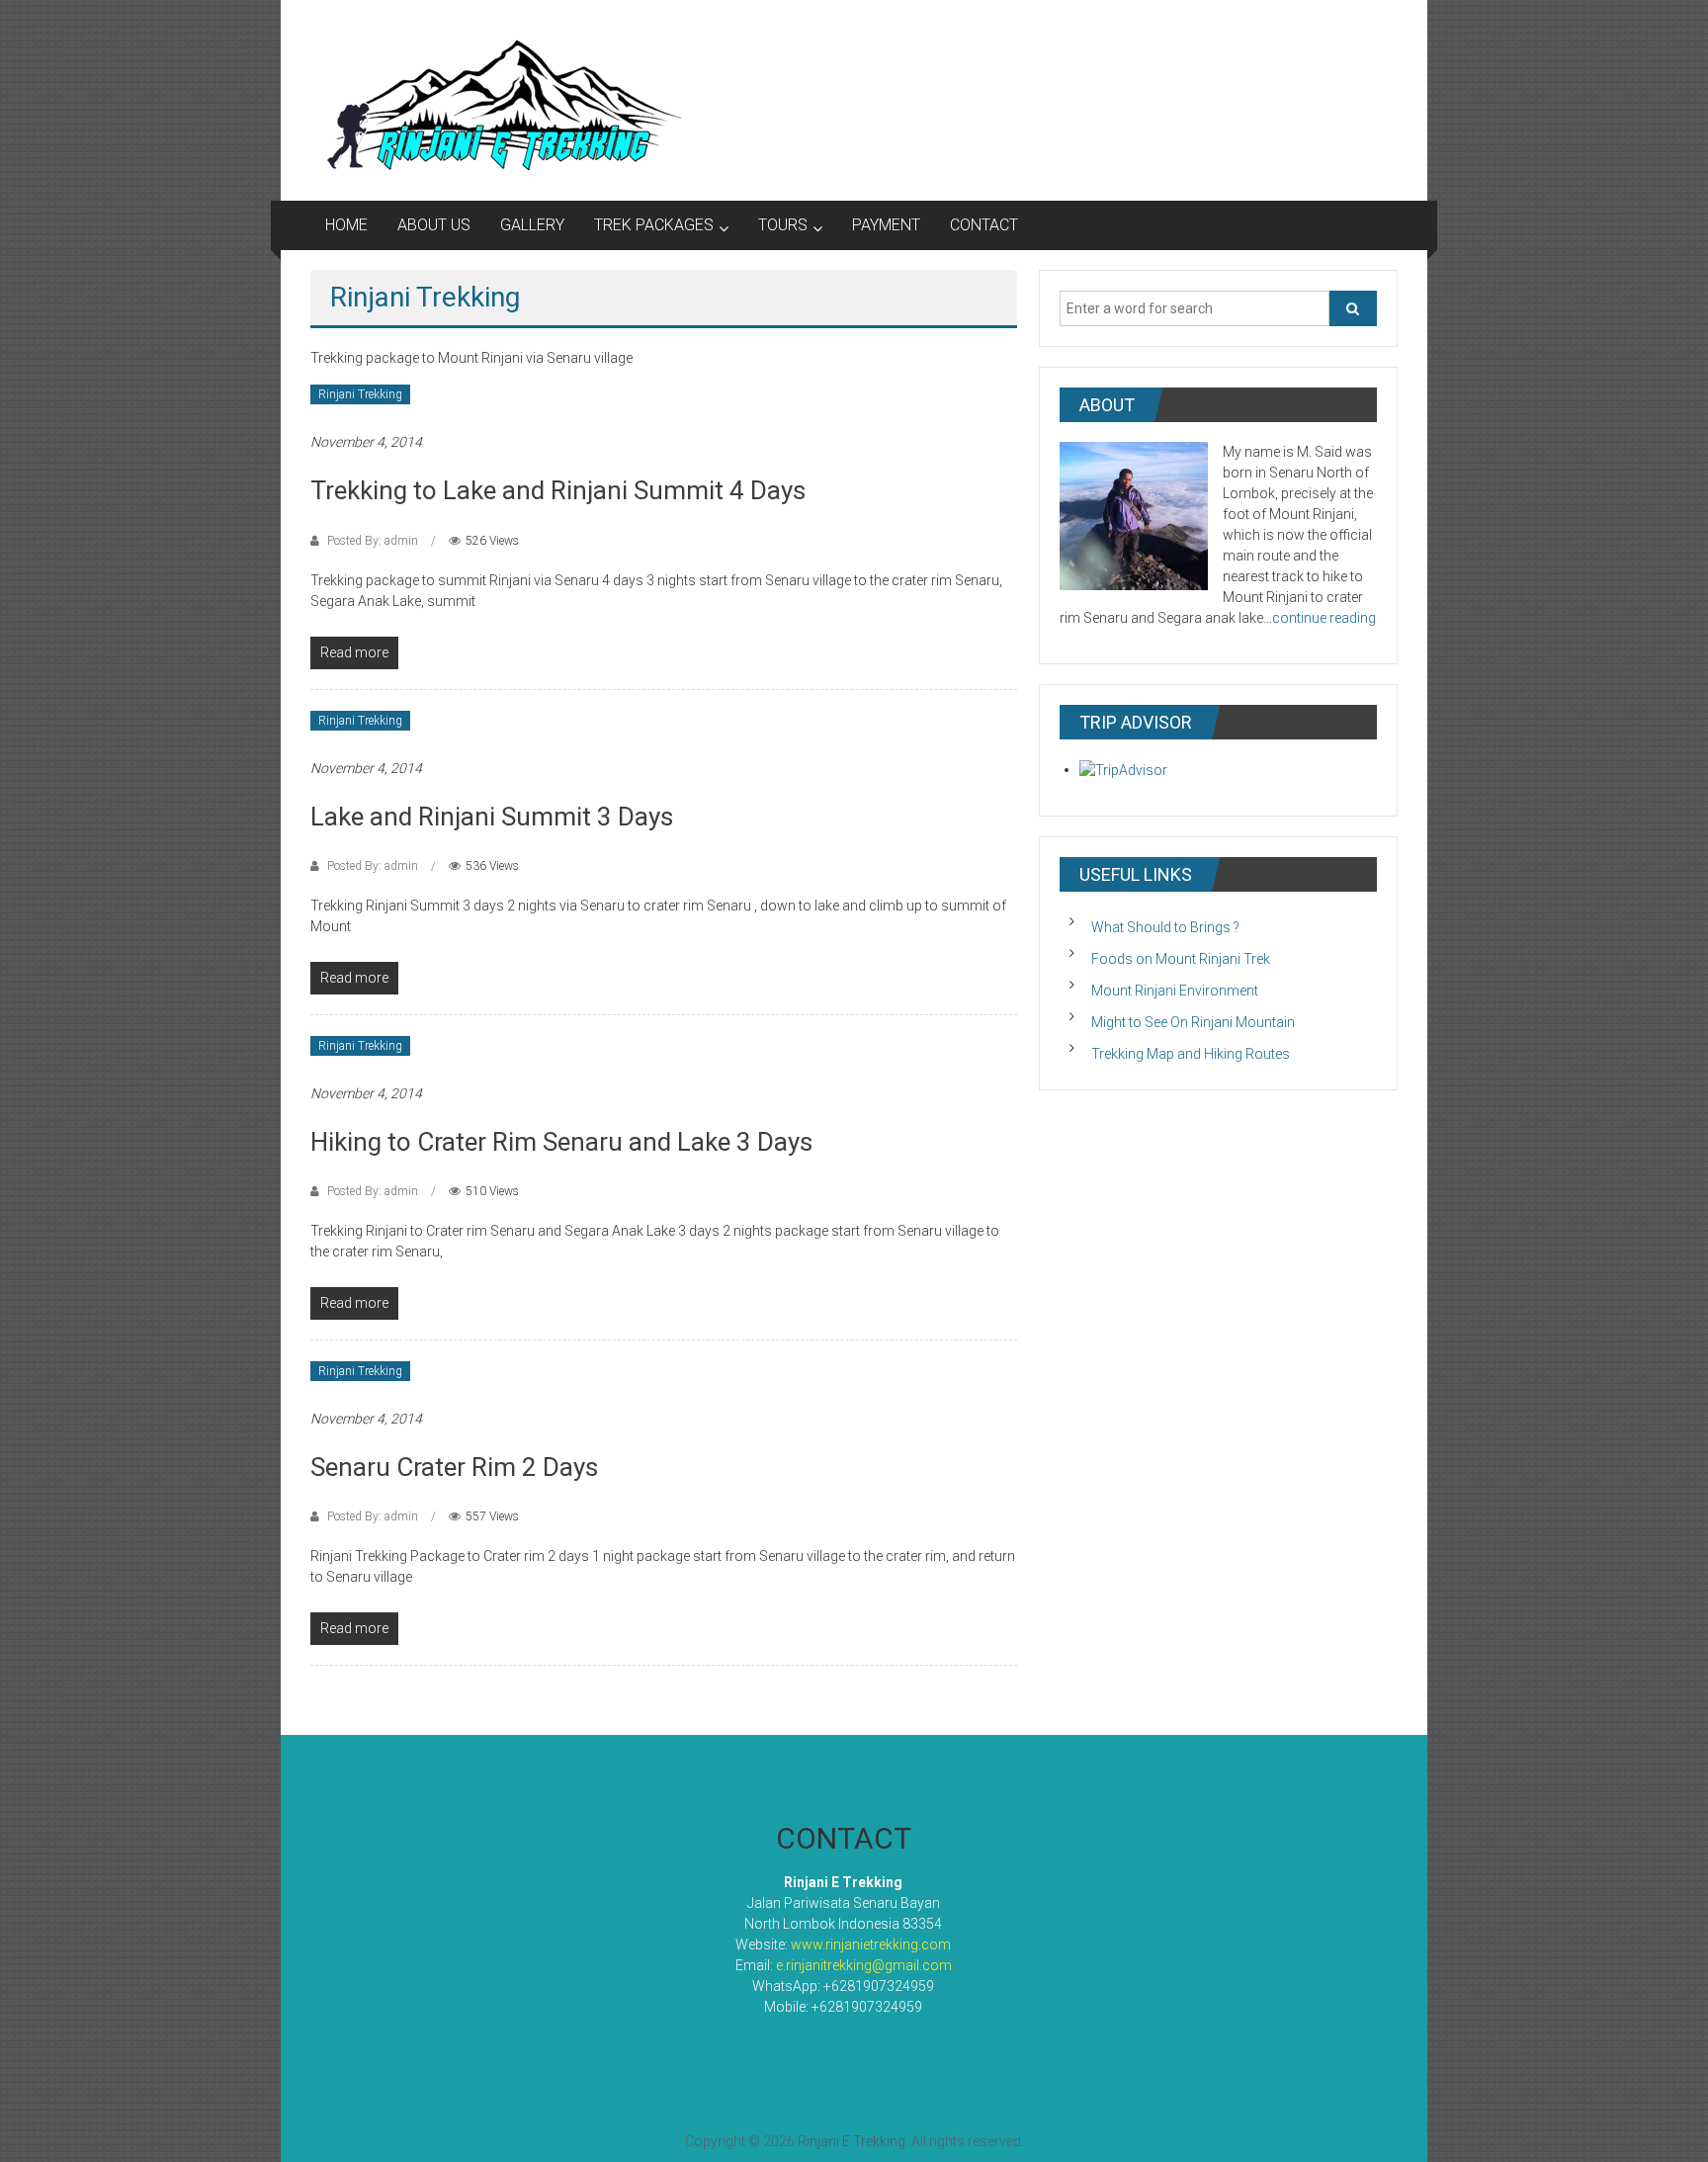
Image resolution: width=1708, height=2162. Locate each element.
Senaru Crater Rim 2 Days (454, 1467)
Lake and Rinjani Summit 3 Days (492, 817)
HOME (346, 225)
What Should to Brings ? (1165, 927)
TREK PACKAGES (654, 225)
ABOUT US (434, 225)
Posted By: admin (373, 541)
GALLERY (532, 225)
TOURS (783, 225)
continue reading (1324, 618)
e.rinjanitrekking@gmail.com (864, 1965)
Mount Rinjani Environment (1175, 991)
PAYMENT (886, 225)
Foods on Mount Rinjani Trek (1181, 959)
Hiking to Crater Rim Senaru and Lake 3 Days (561, 1142)
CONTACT (984, 225)
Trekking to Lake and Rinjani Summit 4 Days (558, 490)
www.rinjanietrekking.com (871, 1945)
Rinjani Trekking (360, 394)
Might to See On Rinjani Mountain (1193, 1022)
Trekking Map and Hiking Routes (1191, 1054)
